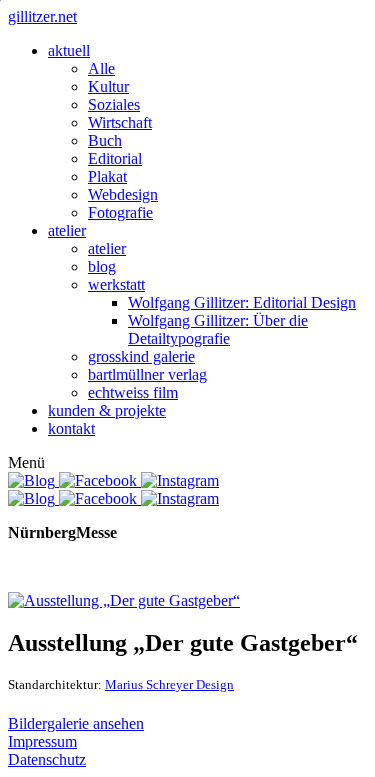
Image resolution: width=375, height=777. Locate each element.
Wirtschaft (120, 122)
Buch (105, 140)
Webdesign (123, 194)
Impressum (42, 741)
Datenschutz (47, 759)
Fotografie (120, 212)
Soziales (114, 104)
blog (102, 266)
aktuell (69, 50)
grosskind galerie (141, 356)
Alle (101, 68)
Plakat (107, 176)
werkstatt (116, 284)
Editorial (115, 158)
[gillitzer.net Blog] (33, 480)
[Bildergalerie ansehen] (124, 600)
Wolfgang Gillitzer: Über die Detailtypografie (218, 329)
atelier (67, 230)
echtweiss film (133, 392)
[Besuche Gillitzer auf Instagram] (180, 480)
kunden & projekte (107, 410)
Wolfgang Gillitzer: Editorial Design (242, 302)
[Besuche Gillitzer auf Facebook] (100, 480)
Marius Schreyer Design (169, 684)
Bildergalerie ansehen (76, 723)
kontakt (71, 428)
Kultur (108, 86)
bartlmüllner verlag (147, 374)
